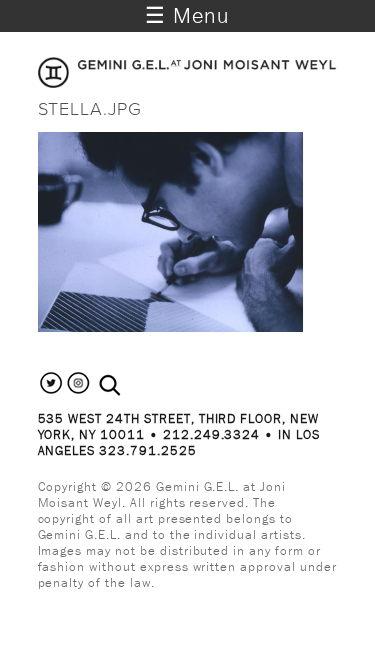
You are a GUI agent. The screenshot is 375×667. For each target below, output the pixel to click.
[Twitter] (51, 391)
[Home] (188, 82)
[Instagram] (78, 391)
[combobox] (131, 386)
